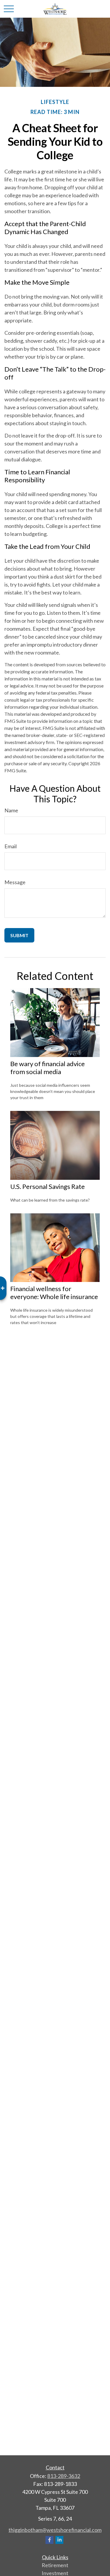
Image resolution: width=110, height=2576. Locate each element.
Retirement (55, 2565)
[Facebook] (49, 2540)
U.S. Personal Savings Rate (48, 1186)
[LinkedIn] (59, 2540)
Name (11, 810)
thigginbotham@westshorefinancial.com (55, 2530)
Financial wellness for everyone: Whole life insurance (54, 1293)
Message (15, 882)
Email (11, 846)
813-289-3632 (64, 2476)
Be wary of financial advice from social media (48, 1068)
